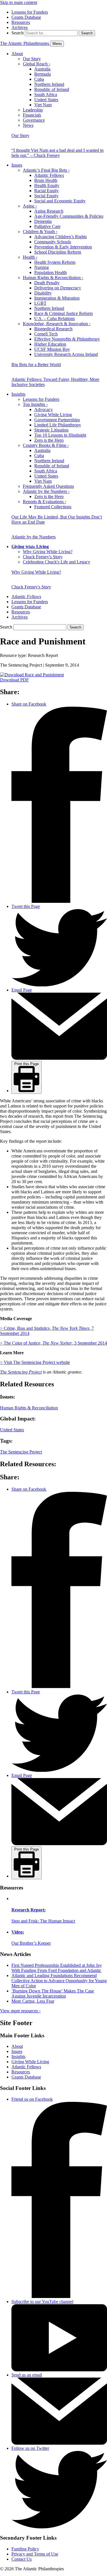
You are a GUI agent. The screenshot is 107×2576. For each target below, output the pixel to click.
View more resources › (20, 2011)
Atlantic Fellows (49, 175)
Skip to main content (19, 2)
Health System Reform (55, 262)
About (17, 54)
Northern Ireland (49, 84)
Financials (32, 115)
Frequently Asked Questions (48, 486)
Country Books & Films (46, 445)
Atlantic (26, 597)
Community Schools (53, 242)
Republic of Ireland (52, 89)
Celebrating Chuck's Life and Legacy (56, 562)
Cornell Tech (46, 334)
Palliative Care (47, 226)
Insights (18, 394)
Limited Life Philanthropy (58, 425)
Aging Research (49, 211)
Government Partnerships (57, 420)
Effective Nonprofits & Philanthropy (67, 339)
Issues (17, 165)
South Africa (46, 95)
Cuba (39, 79)
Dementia (43, 221)
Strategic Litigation (51, 430)
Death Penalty (47, 283)
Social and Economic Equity (60, 201)
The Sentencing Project (21, 1372)
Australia (42, 69)
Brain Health (46, 180)
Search (18, 33)
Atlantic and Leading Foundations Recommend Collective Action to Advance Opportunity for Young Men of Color (59, 1981)
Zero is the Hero (49, 440)
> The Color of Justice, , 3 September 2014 (53, 1343)
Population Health (51, 272)
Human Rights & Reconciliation (53, 278)
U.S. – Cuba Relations (54, 319)
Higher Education (50, 344)
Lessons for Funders (30, 12)
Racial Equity (47, 191)
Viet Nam (43, 105)
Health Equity (47, 185)
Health (30, 257)
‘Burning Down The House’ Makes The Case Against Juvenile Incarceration (53, 1993)
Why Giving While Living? (48, 552)
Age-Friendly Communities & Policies (69, 216)
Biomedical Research (53, 329)
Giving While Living (53, 415)
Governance (34, 120)
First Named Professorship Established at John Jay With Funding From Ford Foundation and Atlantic (57, 1968)
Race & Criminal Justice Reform (63, 313)
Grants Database (26, 17)
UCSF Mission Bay (52, 349)
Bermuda (43, 74)
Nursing (42, 267)
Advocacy (44, 409)
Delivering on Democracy (58, 288)
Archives (20, 27)
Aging (30, 206)
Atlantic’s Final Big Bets (46, 170)
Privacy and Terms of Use (35, 2554)
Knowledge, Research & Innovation (57, 324)
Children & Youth (40, 232)
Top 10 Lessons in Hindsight (60, 435)
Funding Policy (25, 2549)
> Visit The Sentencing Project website (35, 1362)
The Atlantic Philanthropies (25, 43)
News (28, 125)
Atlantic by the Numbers (46, 491)
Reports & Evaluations (45, 502)
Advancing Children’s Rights (60, 237)
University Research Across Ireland (66, 354)
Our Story (32, 59)
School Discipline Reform (58, 252)
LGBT (40, 303)
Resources (21, 22)
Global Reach (37, 64)
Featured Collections (53, 507)
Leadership (33, 110)
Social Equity (46, 196)
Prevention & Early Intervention (63, 247)
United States (46, 100)
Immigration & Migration (57, 298)
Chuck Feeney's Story (43, 557)
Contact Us (22, 2559)
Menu (57, 44)
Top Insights (35, 404)
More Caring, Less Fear (33, 2001)
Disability (43, 293)
